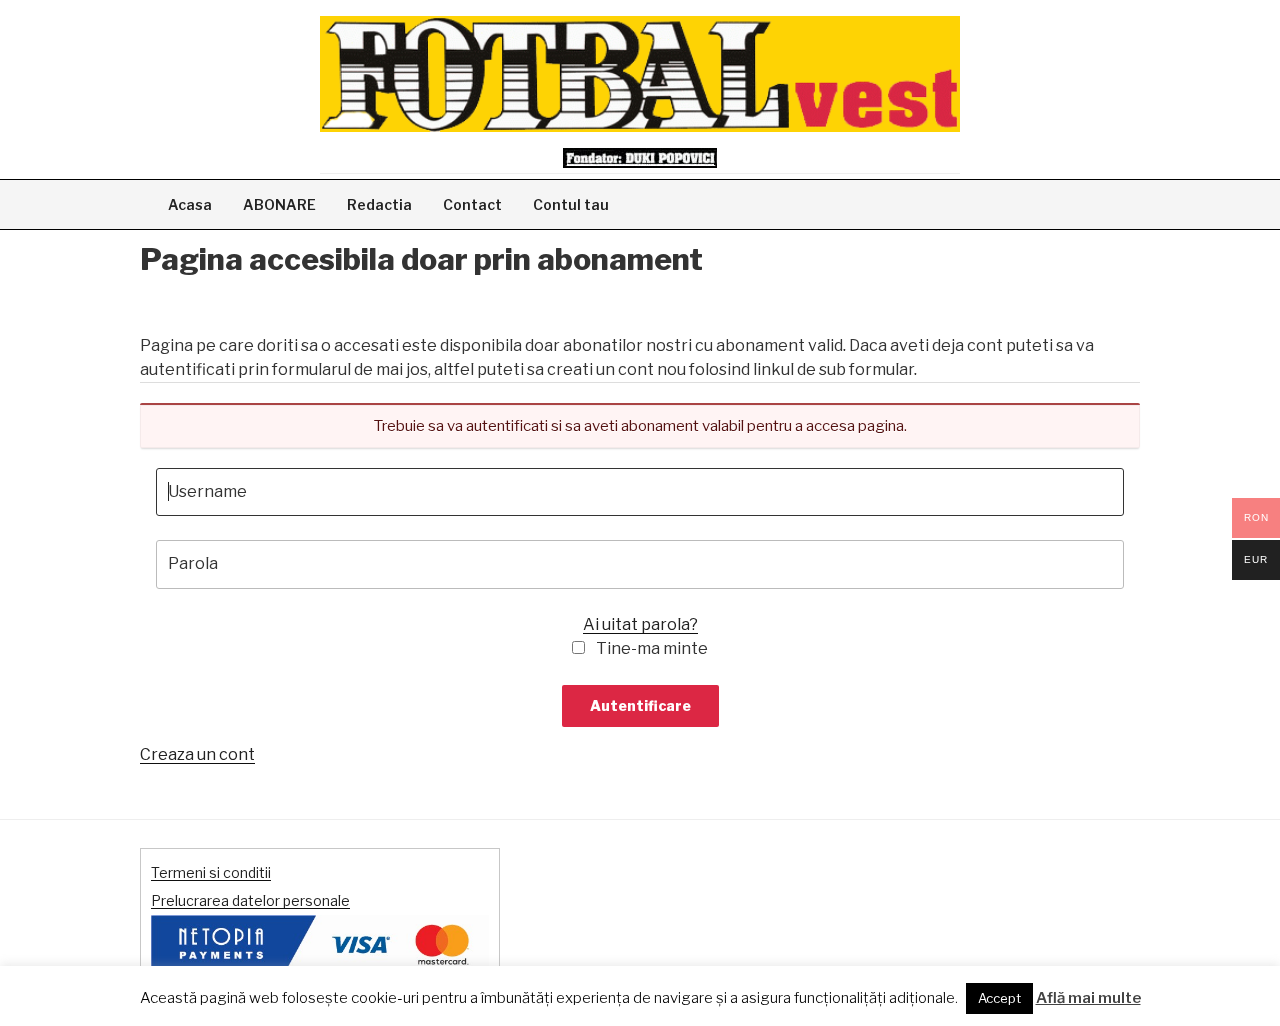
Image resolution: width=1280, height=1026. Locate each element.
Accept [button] (999, 998)
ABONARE (279, 204)
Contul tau (571, 204)
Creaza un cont (197, 754)
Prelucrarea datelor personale (250, 900)
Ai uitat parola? (640, 624)
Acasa (190, 204)
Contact (472, 204)
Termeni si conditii (211, 872)
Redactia (379, 204)
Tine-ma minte (652, 648)
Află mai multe (1088, 998)
